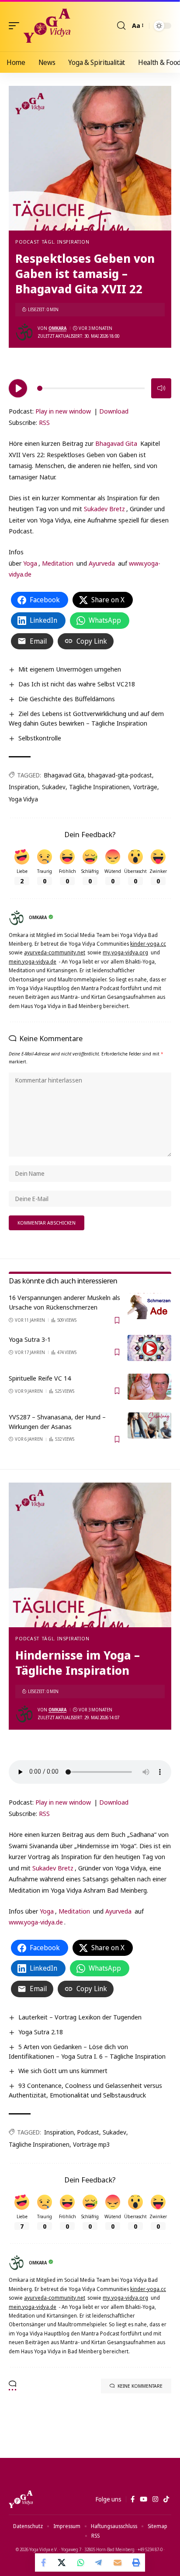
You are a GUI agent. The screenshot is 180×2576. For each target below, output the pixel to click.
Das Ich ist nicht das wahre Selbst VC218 (77, 684)
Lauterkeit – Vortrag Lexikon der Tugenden (80, 2017)
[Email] (118, 2562)
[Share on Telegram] (99, 2562)
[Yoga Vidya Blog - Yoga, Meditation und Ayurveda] (47, 26)
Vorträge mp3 (92, 2144)
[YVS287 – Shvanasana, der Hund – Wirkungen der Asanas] (149, 1425)
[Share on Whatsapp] (81, 2562)
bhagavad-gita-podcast (120, 775)
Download (114, 411)
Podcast (27, 242)
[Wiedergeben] (18, 388)
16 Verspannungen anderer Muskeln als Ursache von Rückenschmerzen (64, 1302)
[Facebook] (133, 2499)
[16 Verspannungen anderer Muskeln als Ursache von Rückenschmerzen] (149, 1306)
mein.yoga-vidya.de (33, 962)
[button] (16, 26)
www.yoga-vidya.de (36, 1922)
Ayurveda (102, 563)
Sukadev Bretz (104, 509)
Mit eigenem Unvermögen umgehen (70, 669)
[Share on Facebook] (44, 2562)
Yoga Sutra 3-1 (30, 1339)
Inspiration (24, 787)
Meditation (58, 563)
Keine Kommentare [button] (140, 2386)
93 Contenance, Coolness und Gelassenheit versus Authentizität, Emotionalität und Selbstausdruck (85, 2090)
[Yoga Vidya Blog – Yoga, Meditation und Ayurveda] (21, 2499)
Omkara (57, 328)
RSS (44, 422)
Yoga (30, 563)
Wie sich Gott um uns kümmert (63, 2070)
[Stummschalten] (161, 388)
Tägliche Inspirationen (99, 787)
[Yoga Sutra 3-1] (149, 1348)
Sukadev (54, 787)
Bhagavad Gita (116, 443)
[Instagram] (155, 2499)
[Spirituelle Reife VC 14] (149, 1387)
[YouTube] (144, 2499)
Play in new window (63, 411)
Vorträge (145, 787)
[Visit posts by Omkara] (24, 332)
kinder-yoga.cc (148, 944)
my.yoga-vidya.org (125, 952)
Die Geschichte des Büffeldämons (67, 699)
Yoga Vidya (23, 799)
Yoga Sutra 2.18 (41, 2032)
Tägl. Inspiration (66, 242)
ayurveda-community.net (55, 952)
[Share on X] (62, 2562)
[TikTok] (166, 2499)
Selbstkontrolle (40, 738)
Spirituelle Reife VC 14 (40, 1378)
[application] (90, 387)
